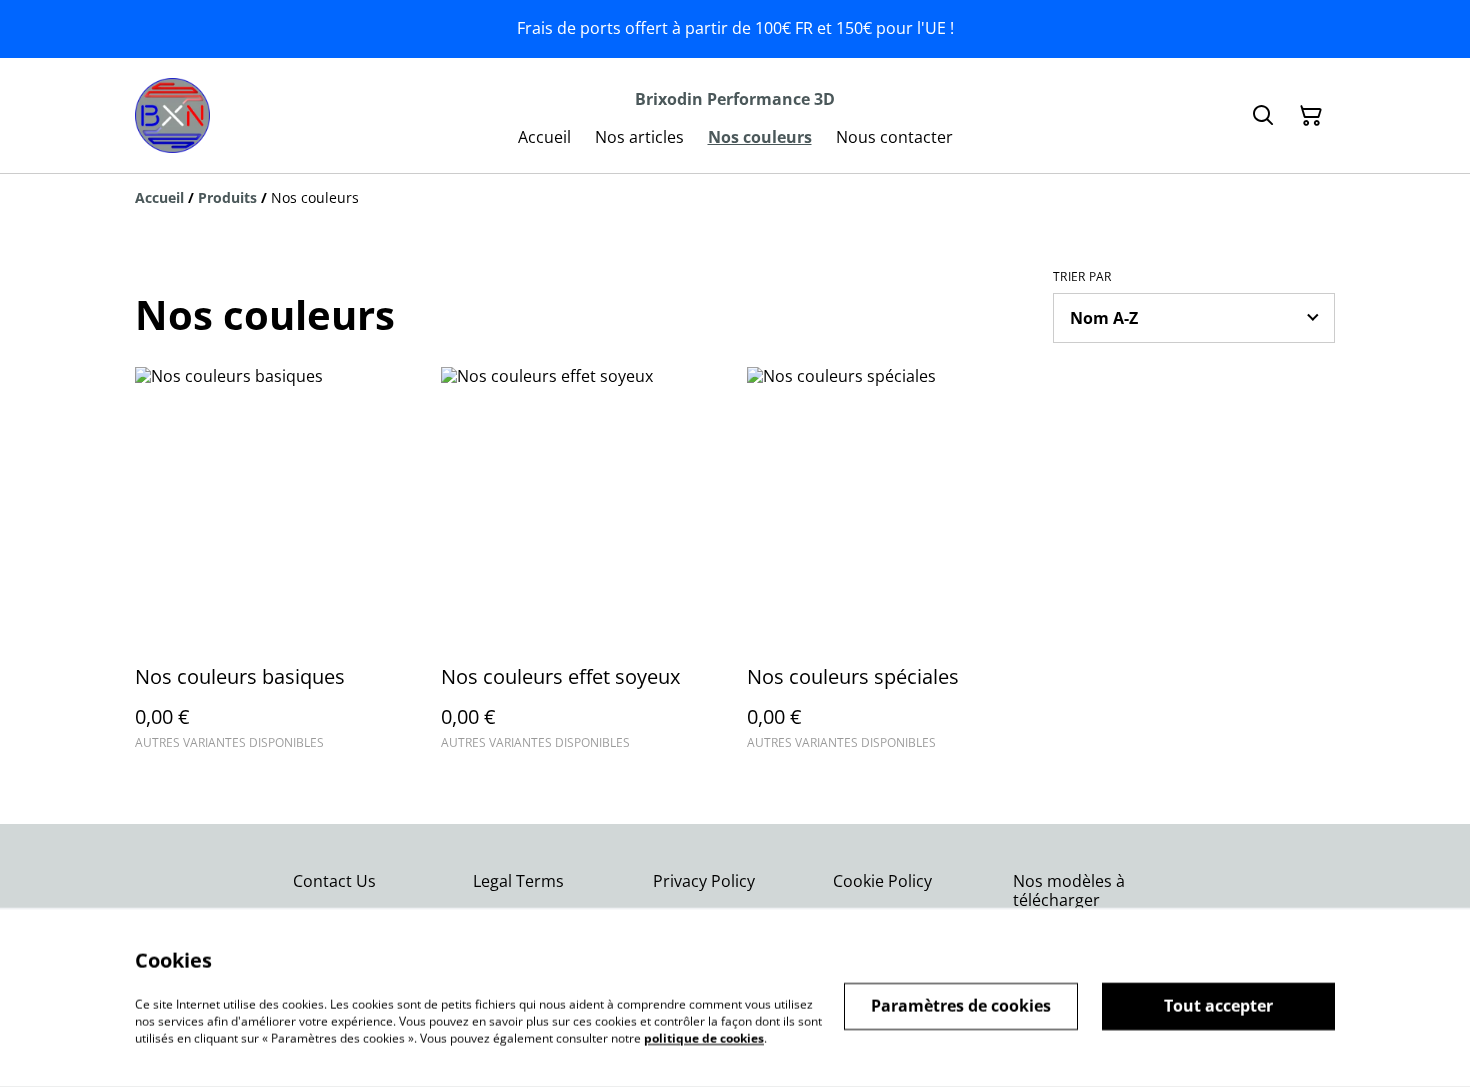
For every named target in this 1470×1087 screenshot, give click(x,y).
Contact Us (334, 881)
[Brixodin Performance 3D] (172, 115)
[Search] (1263, 116)
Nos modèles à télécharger (1069, 890)
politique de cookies (704, 1037)
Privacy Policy (704, 881)
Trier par (1082, 277)
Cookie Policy (882, 881)
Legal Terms (518, 881)
